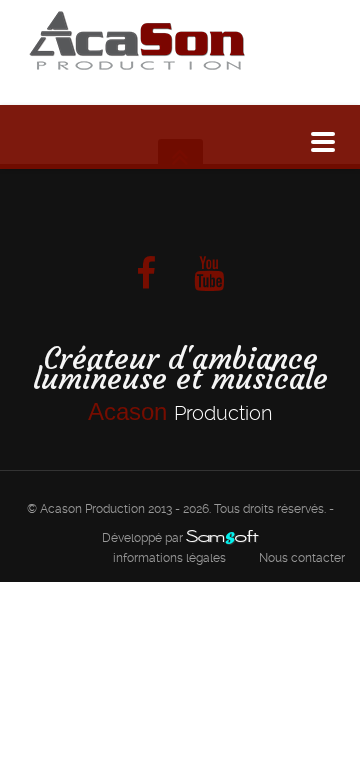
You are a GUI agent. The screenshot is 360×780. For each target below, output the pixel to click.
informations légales (169, 558)
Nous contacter (302, 558)
